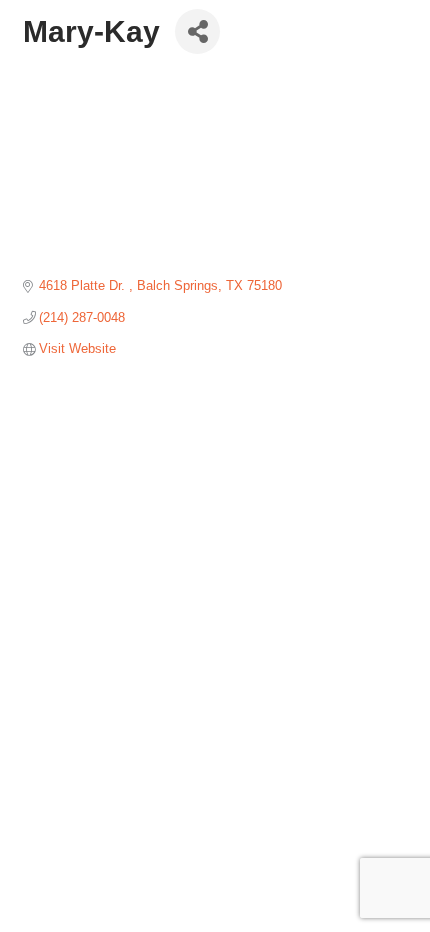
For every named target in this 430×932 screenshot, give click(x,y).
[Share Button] (197, 31)
